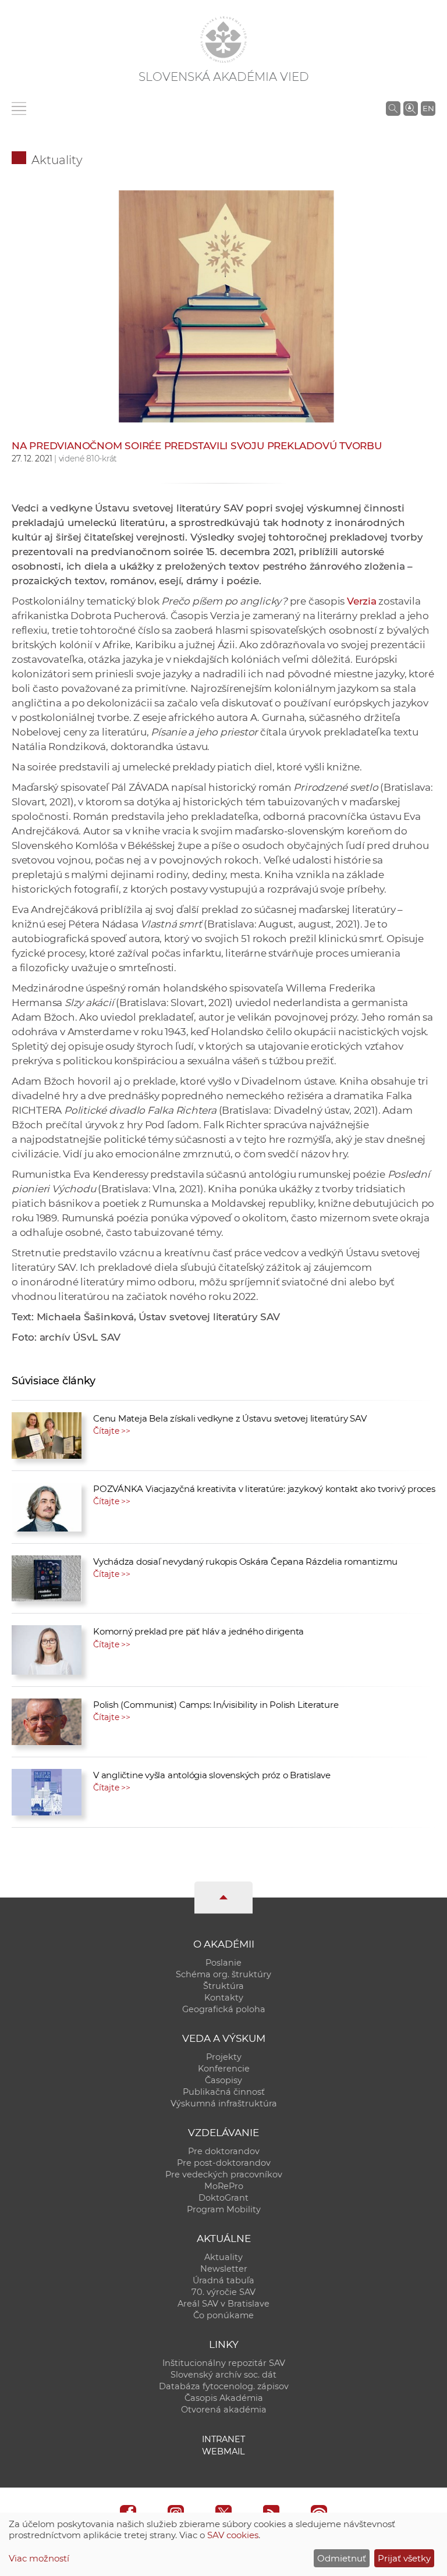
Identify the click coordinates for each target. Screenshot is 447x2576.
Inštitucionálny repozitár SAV (224, 2363)
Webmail (223, 2451)
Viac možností (39, 2558)
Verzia (362, 601)
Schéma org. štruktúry (223, 1974)
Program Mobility (224, 2209)
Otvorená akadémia (224, 2410)
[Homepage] (223, 40)
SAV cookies (233, 2535)
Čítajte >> (112, 1431)
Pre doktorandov (224, 2151)
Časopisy (223, 2080)
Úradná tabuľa (223, 2280)
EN (428, 108)
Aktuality (57, 160)
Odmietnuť (342, 2558)
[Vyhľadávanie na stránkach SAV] (393, 108)
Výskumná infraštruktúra (224, 2104)
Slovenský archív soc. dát (223, 2375)
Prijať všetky (404, 2558)
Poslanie (223, 1963)
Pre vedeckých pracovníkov (224, 2175)
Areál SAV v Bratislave (223, 2304)
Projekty (224, 2057)
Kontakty (224, 1998)
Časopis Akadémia (224, 2398)
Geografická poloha (224, 2009)
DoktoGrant (223, 2198)
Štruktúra (223, 1986)
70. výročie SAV (223, 2292)
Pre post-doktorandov (224, 2163)
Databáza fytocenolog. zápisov (224, 2386)
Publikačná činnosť (224, 2092)
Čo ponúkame (223, 2315)
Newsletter (224, 2269)
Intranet (223, 2439)
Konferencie (224, 2069)
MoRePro (224, 2186)
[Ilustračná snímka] (223, 330)
